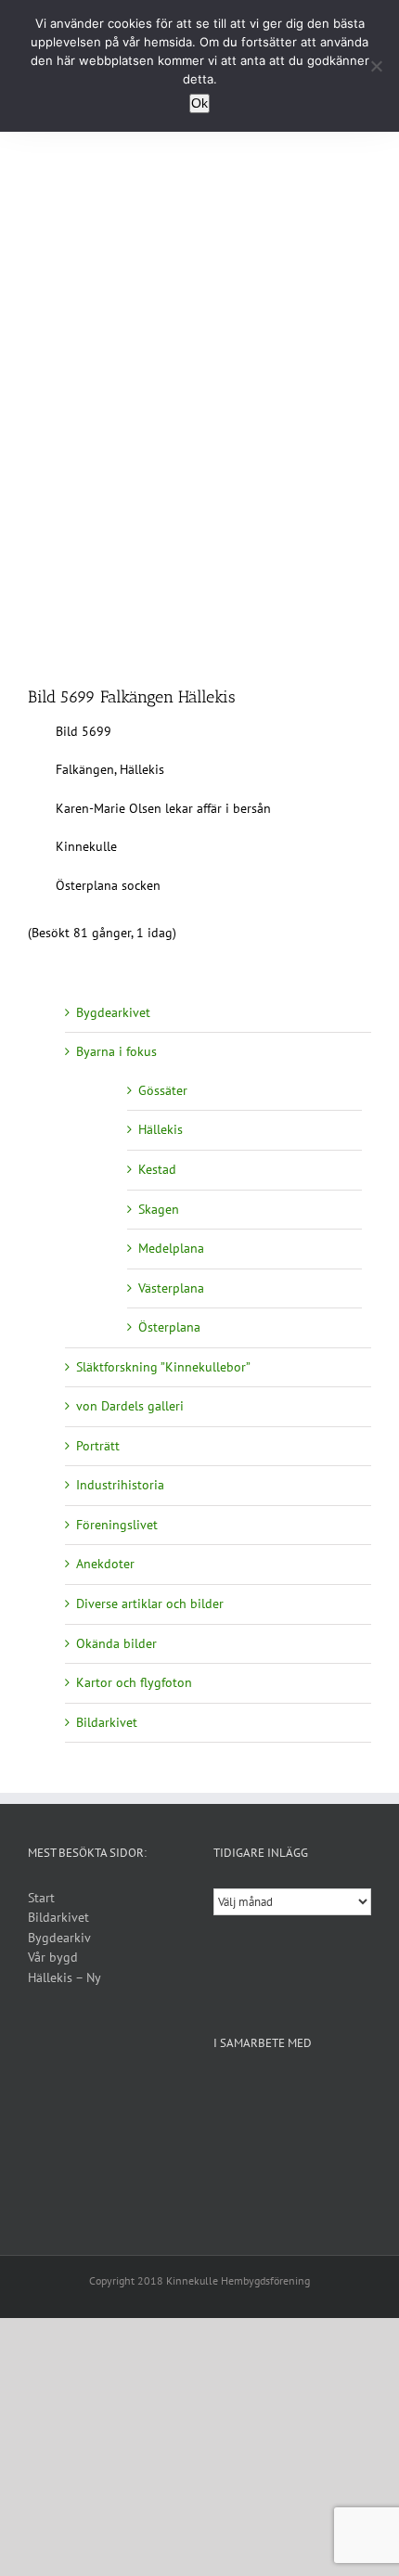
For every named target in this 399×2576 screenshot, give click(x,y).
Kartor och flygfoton (134, 1682)
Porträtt (98, 1446)
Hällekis (161, 1129)
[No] (376, 66)
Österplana (169, 1327)
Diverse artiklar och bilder (150, 1604)
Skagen (159, 1209)
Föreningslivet (117, 1525)
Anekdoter (105, 1564)
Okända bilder (116, 1643)
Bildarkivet (107, 1722)
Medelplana (171, 1248)
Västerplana (171, 1288)
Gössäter (163, 1090)
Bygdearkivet (113, 1012)
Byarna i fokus (116, 1051)
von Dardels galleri (130, 1406)
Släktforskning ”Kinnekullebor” (163, 1367)
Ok (199, 103)
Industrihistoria (120, 1485)
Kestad (157, 1169)
